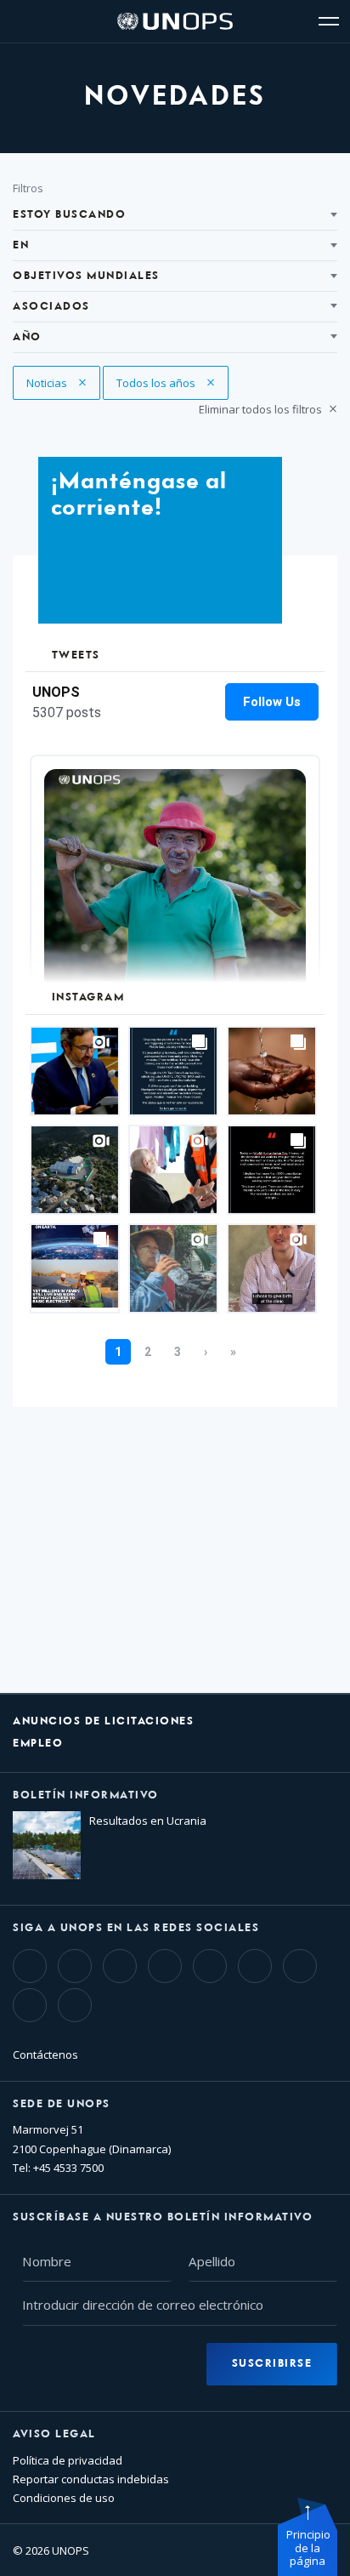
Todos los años (157, 383)
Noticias (60, 383)
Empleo (38, 1744)
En (21, 245)
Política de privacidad (68, 2460)
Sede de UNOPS (62, 2104)
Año (27, 337)
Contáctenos (45, 2055)
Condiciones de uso (64, 2498)
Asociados (51, 307)
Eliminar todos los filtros (262, 409)
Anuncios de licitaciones (103, 1721)
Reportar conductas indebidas (91, 2479)
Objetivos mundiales (86, 276)
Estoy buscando (69, 215)
